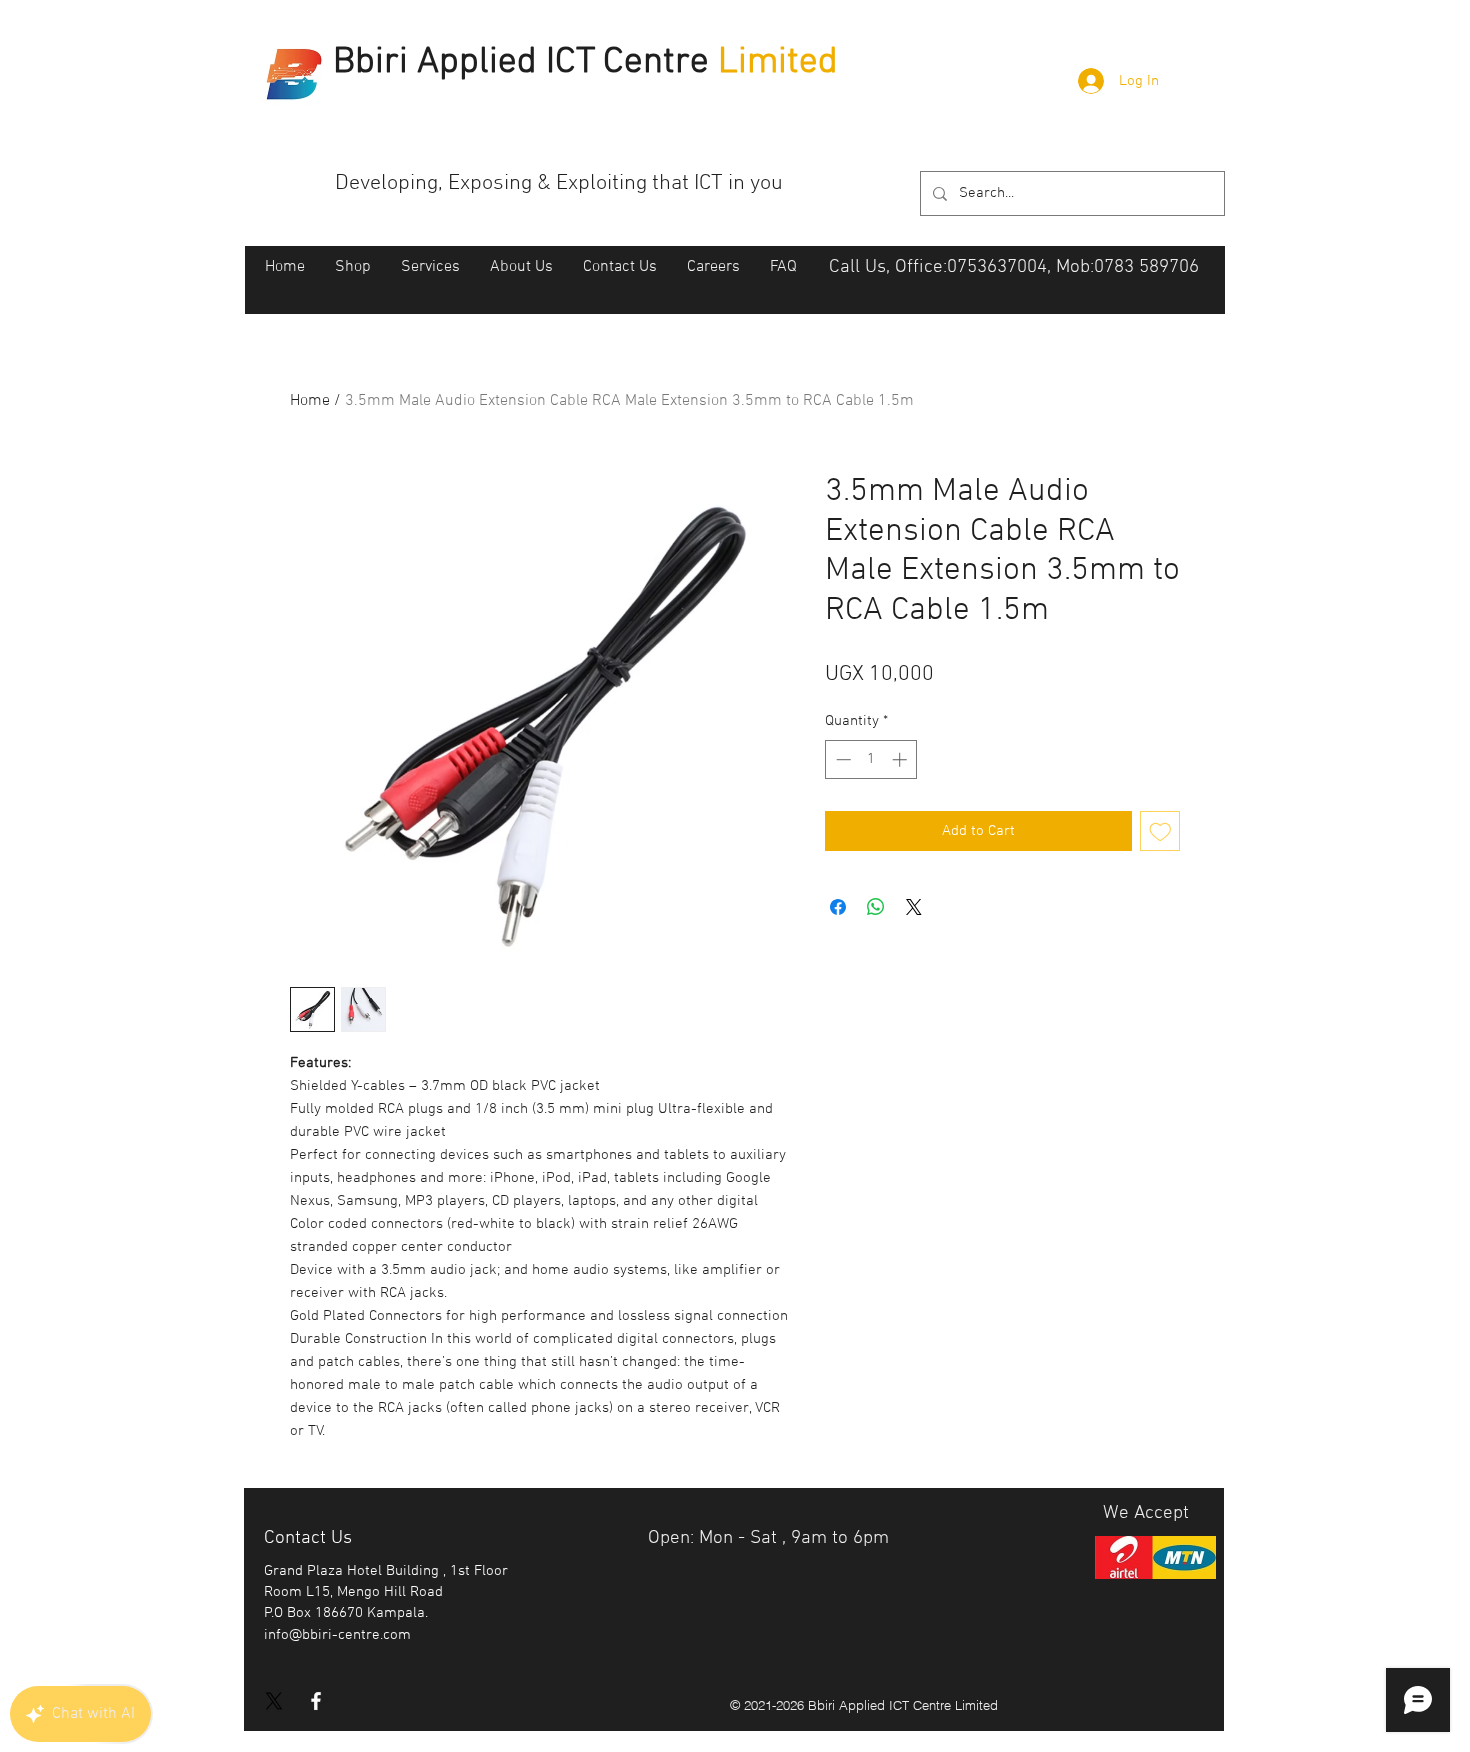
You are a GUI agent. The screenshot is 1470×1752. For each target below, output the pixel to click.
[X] (274, 1701)
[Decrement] (841, 759)
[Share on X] (914, 907)
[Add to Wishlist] (1160, 831)
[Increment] (901, 759)
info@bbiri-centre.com (337, 1635)
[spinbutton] (871, 759)
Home (310, 401)
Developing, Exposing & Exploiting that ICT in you (559, 183)
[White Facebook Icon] (316, 1701)
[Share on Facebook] (838, 907)
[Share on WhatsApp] (876, 907)
